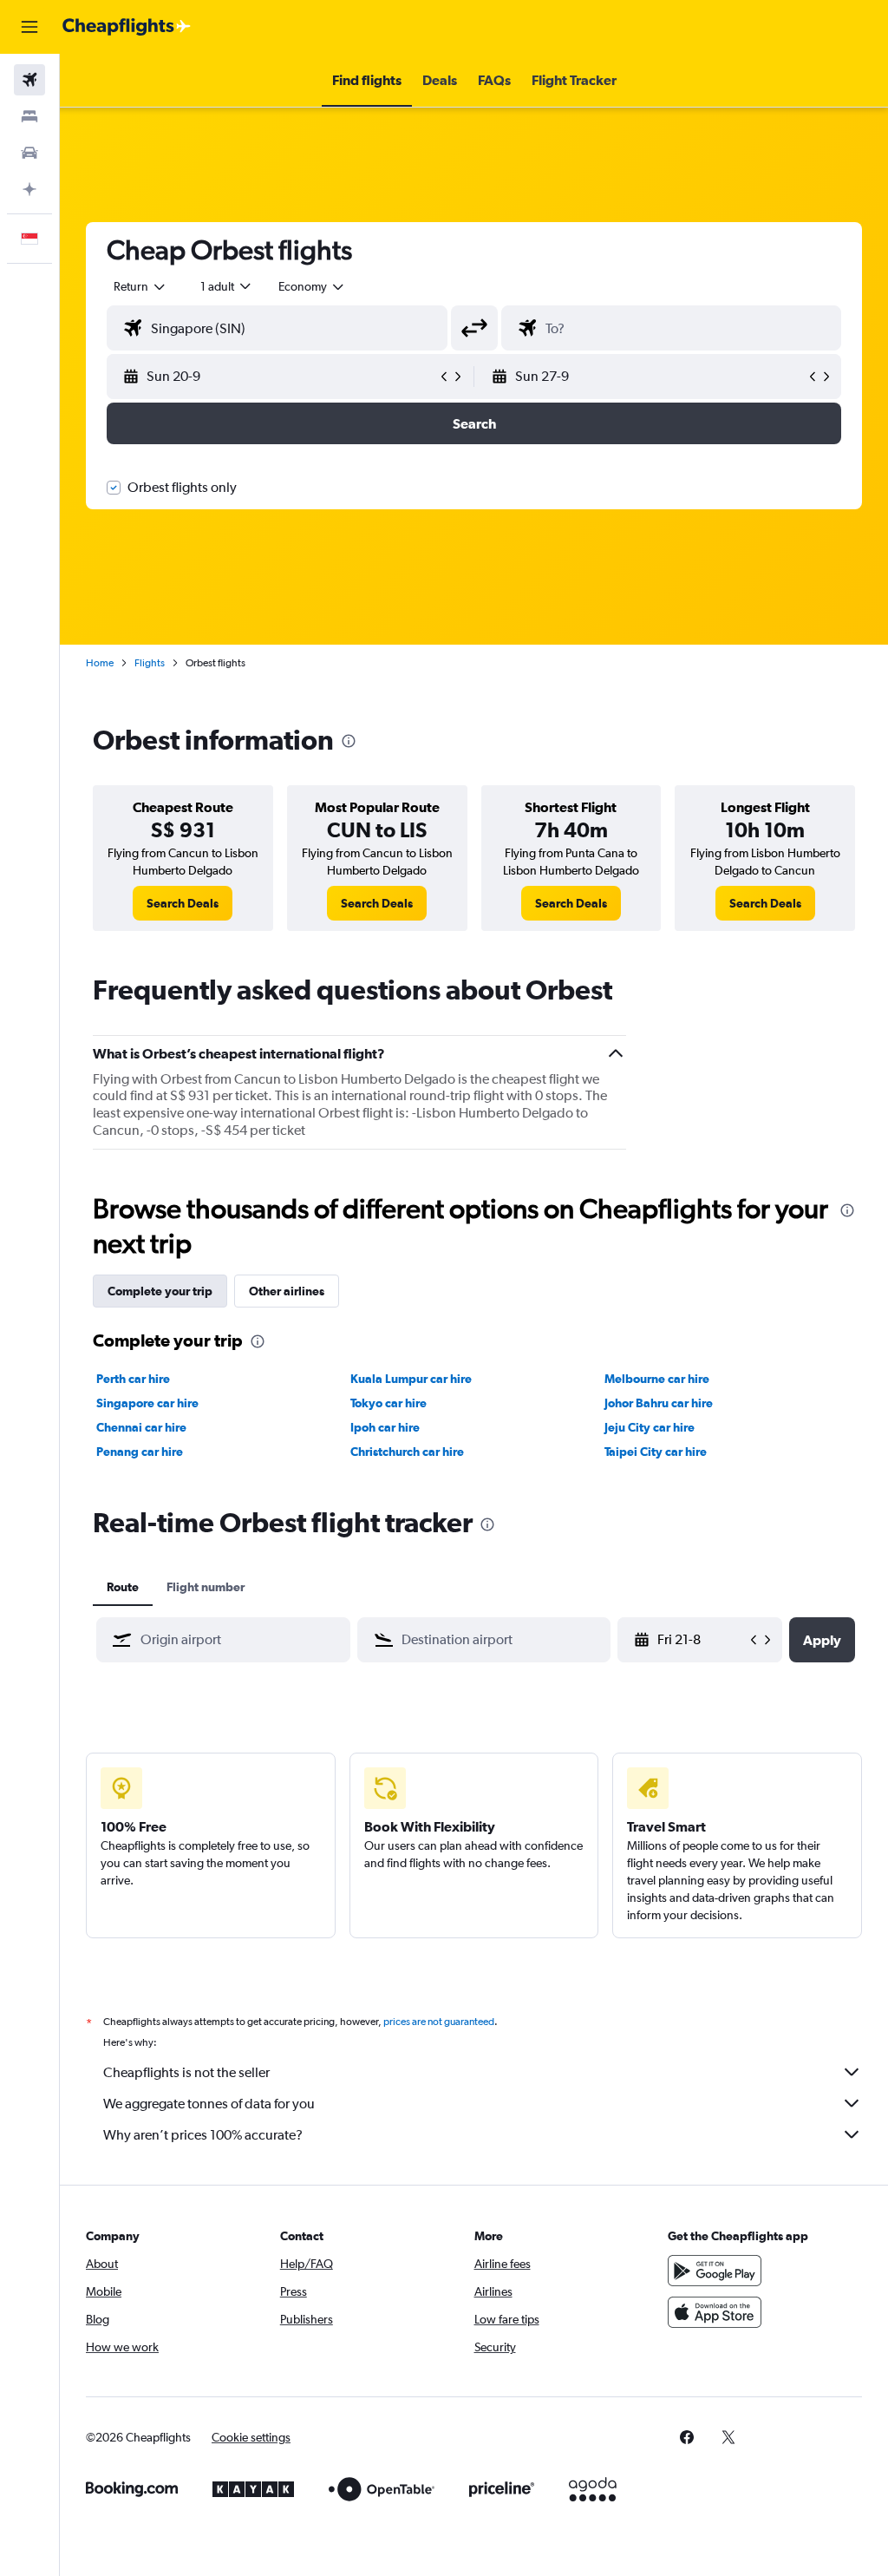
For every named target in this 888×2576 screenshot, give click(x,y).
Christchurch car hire (407, 1452)
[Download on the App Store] (715, 2312)
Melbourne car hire (657, 1379)
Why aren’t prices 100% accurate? (203, 2135)
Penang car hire (140, 1452)
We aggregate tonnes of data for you (209, 2104)
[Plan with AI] (29, 189)
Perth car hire (133, 1379)
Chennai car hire (141, 1427)
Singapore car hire (147, 1403)
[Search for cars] (29, 153)
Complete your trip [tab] (160, 1291)
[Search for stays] (29, 116)
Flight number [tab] (206, 1587)
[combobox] (312, 286)
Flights (150, 663)
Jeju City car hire (650, 1427)
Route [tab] (123, 1587)
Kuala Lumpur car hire (411, 1379)
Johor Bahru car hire (659, 1403)
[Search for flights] (29, 80)
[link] (183, 903)
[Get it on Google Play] (715, 2271)
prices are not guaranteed (439, 2022)
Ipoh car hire (385, 1427)
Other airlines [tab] (287, 1291)
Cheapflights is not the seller (186, 2072)
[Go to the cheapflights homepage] (127, 27)
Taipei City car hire (656, 1452)
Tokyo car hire (388, 1403)
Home (100, 663)
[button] (29, 27)
